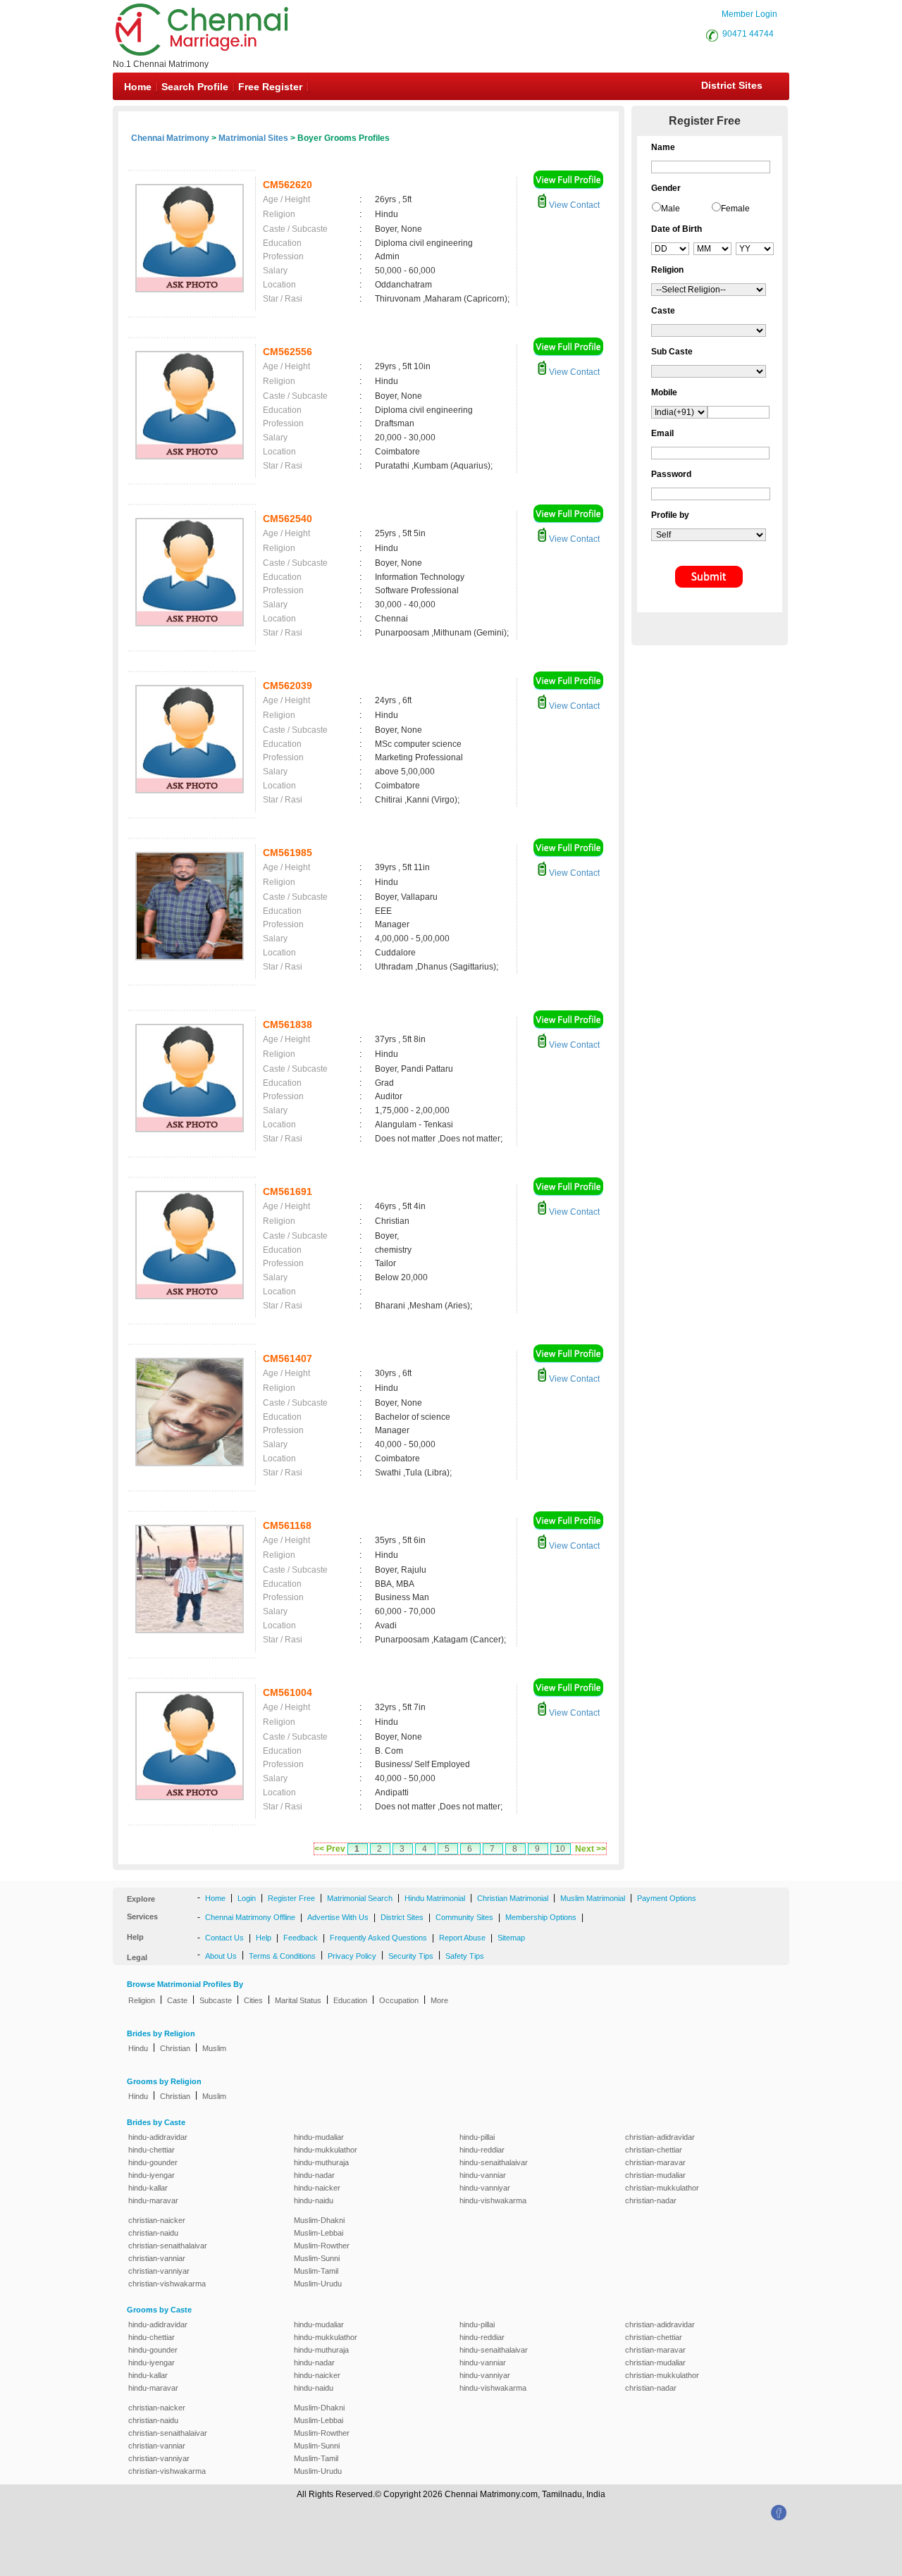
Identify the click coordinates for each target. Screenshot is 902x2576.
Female (735, 209)
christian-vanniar (157, 2258)
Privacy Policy (352, 1956)
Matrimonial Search (360, 1898)
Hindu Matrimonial (435, 1898)
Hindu (138, 2048)
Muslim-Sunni (317, 2258)
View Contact (573, 205)
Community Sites (464, 1917)
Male (671, 209)
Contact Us (224, 1938)
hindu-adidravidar (158, 2137)
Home (138, 87)
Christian (175, 2048)
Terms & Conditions (282, 1956)
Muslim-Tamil (316, 2271)
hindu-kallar (148, 2188)
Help (264, 1938)
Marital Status (298, 2000)
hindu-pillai (477, 2137)
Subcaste (216, 2000)
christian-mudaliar (655, 2175)
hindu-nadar (314, 2175)
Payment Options (667, 1898)
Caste (177, 2000)
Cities (253, 2000)
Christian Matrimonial (513, 1898)
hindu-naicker (317, 2188)
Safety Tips (465, 1956)
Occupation (399, 2000)
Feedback (301, 1938)
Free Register (270, 87)
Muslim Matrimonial (593, 1898)
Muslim (214, 2048)
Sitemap (511, 1938)
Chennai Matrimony (170, 138)
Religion (142, 2000)
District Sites (732, 85)
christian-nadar (651, 2200)
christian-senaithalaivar (168, 2246)
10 (560, 1849)
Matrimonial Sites (253, 138)
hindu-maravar (153, 2200)
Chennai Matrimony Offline (250, 1917)
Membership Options (541, 1917)
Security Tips (411, 1956)
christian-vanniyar (159, 2271)
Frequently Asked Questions (378, 1938)
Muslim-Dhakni (319, 2220)
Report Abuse (462, 1938)
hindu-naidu (314, 2200)
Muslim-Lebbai (319, 2233)
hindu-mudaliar (319, 2137)
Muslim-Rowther (322, 2246)
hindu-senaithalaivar (494, 2162)
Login (247, 1898)
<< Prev (330, 1849)
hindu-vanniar (483, 2175)
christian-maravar (655, 2162)
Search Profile (195, 87)
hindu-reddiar (482, 2150)
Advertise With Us (338, 1917)
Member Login (749, 14)
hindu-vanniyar (485, 2188)
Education (350, 2000)
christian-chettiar (654, 2150)
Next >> (591, 1849)
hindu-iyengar (152, 2175)
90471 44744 (748, 34)
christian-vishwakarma (167, 2284)
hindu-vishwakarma (493, 2200)
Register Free (291, 1898)
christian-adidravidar (660, 2137)
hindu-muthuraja (321, 2162)
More (439, 2000)
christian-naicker (157, 2220)
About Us (221, 1956)
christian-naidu (153, 2233)
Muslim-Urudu (318, 2284)
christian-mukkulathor (662, 2188)
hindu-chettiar (152, 2150)
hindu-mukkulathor (326, 2150)
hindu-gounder (153, 2162)
